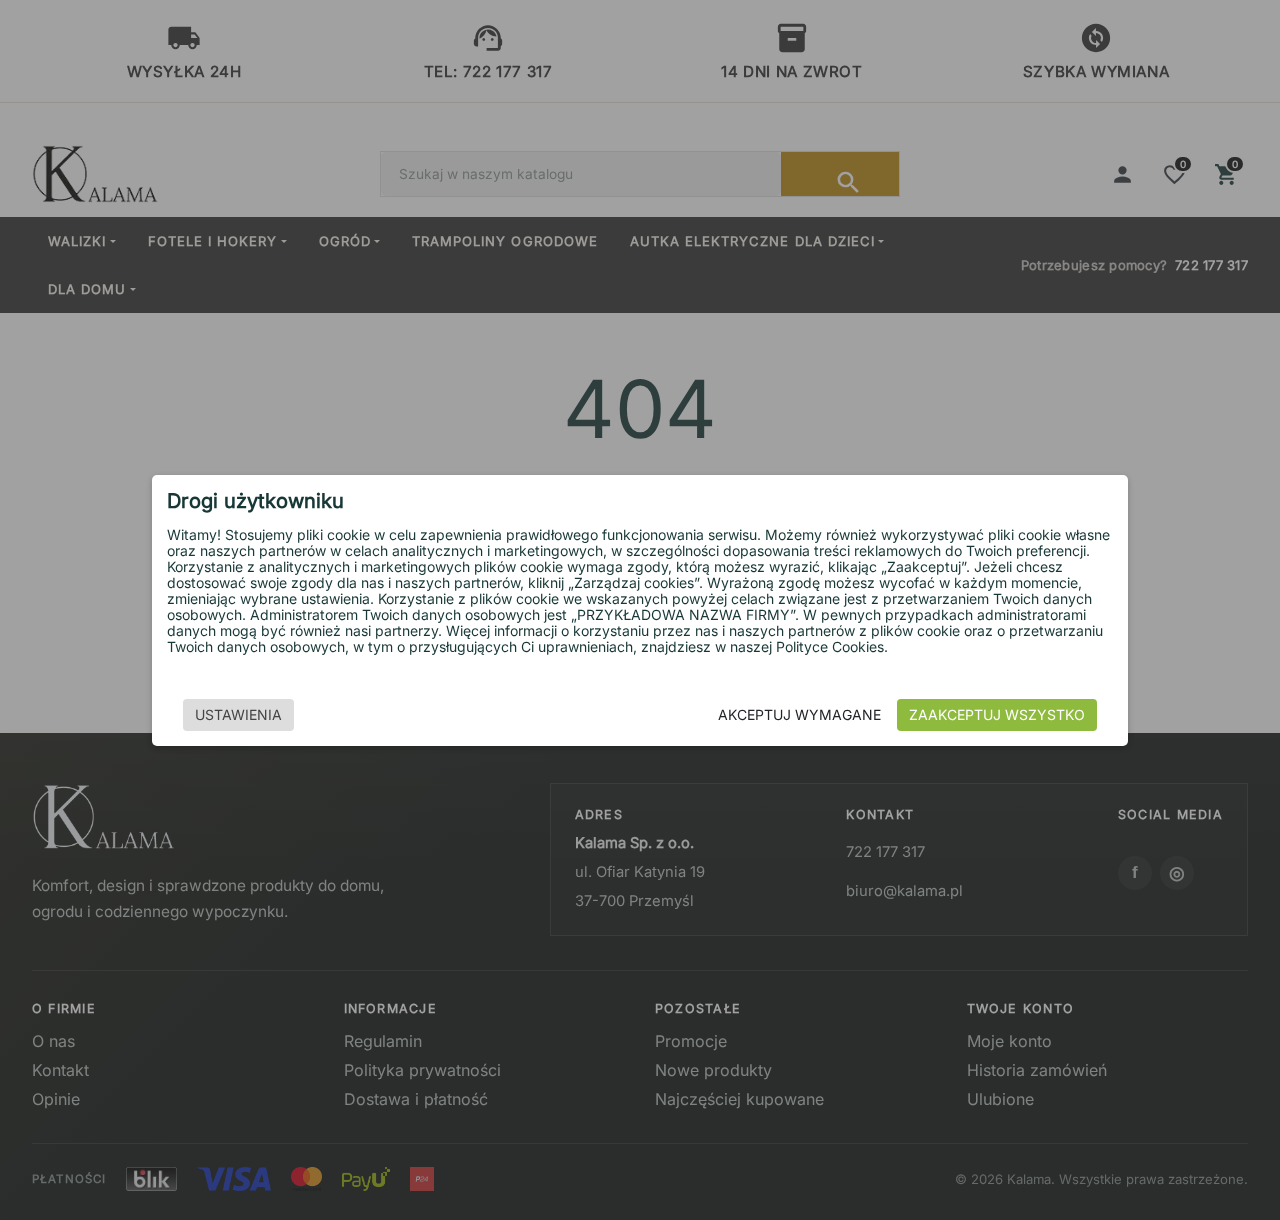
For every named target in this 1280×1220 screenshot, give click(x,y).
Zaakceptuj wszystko (997, 714)
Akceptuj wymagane (799, 714)
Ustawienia (238, 714)
